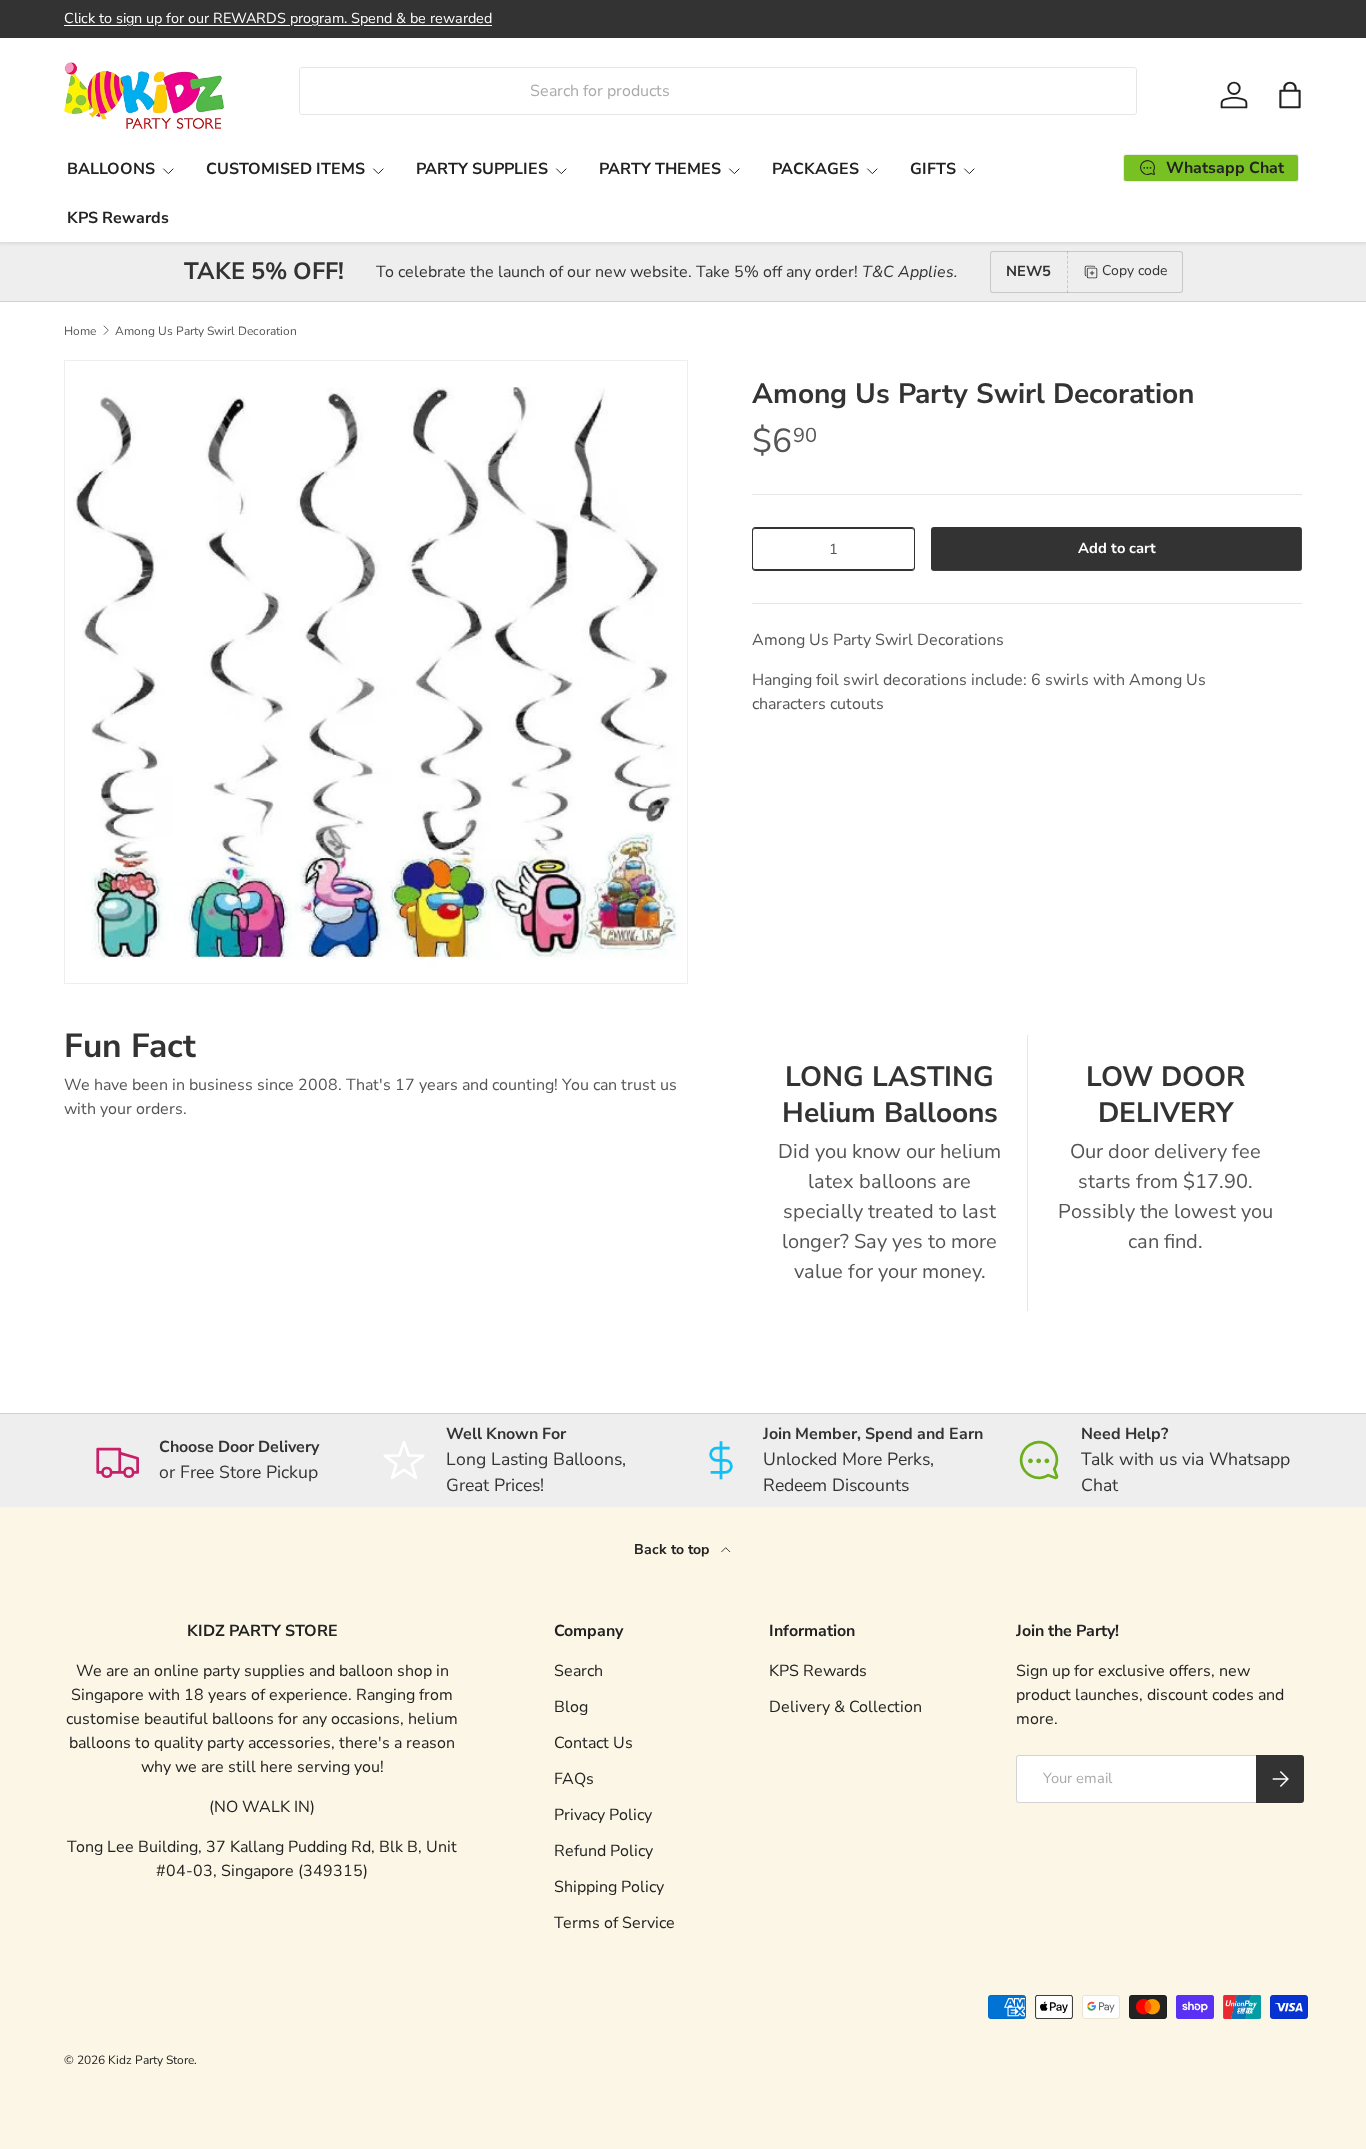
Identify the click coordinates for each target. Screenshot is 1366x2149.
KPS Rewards (118, 218)
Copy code (1134, 270)
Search (578, 1671)
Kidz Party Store (151, 2060)
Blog (571, 1707)
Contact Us (593, 1743)
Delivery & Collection (845, 1707)
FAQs (574, 1779)
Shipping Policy (609, 1887)
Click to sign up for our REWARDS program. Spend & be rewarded (278, 18)
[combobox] (718, 91)
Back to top (673, 1549)
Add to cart (1117, 548)
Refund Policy (603, 1851)
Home (80, 331)
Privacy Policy (603, 1815)
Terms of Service (614, 1923)
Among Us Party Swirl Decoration (206, 331)
